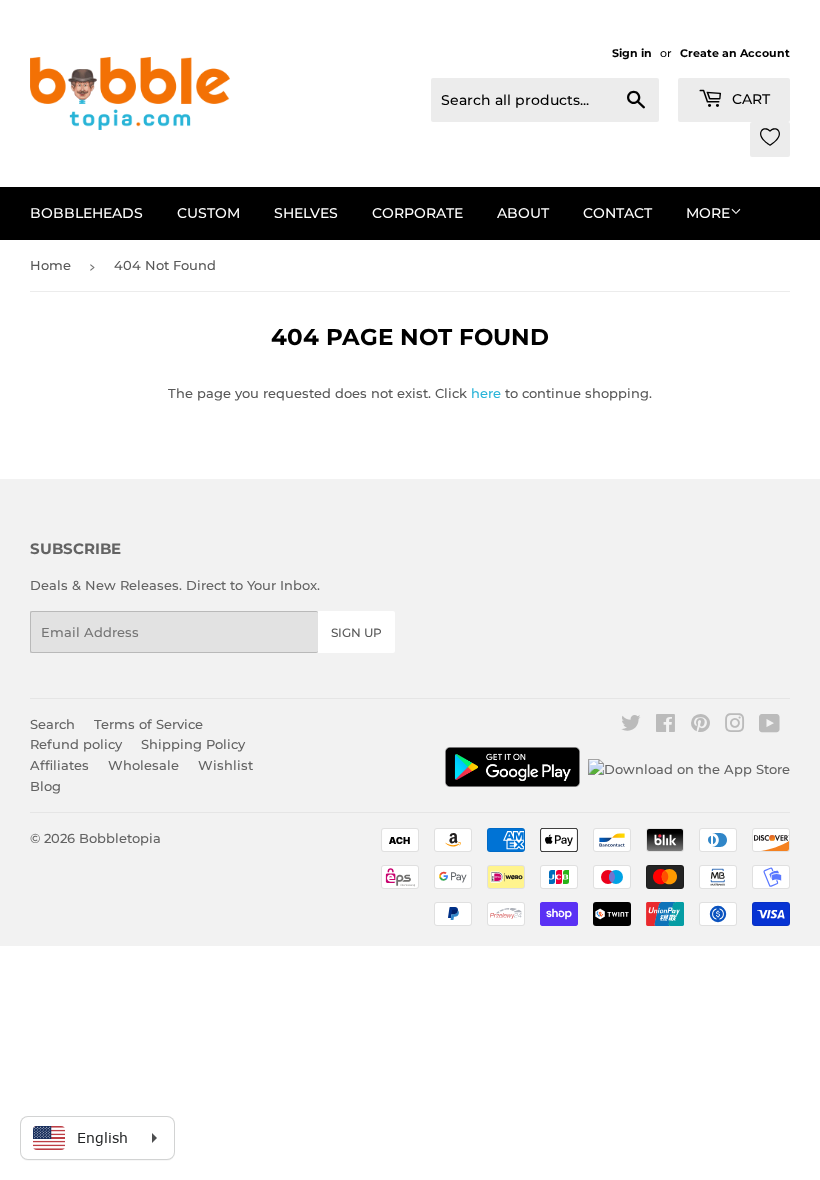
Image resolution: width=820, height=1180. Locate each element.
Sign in (632, 53)
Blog (45, 786)
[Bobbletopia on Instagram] (735, 726)
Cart (749, 99)
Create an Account (735, 53)
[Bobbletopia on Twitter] (631, 726)
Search (52, 724)
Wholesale (143, 765)
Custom (208, 213)
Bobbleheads (86, 213)
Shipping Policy (193, 744)
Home (50, 265)
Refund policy (76, 744)
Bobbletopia (120, 838)
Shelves (306, 213)
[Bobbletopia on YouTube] (769, 726)
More (708, 213)
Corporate (417, 213)
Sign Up (356, 632)
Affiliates (59, 765)
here (486, 393)
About (523, 213)
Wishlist (225, 765)
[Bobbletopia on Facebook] (665, 726)
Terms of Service (148, 724)
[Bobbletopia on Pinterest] (700, 726)
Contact (617, 213)
